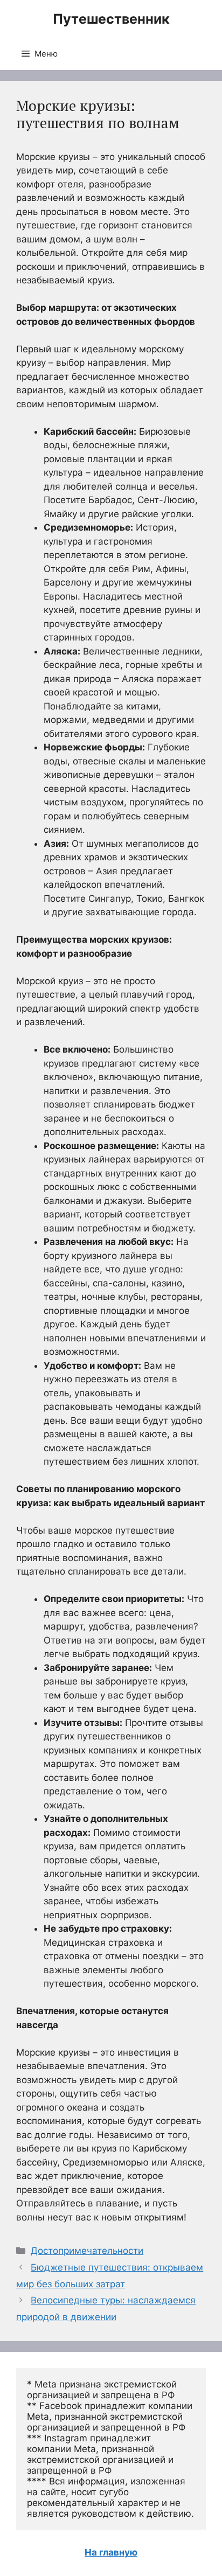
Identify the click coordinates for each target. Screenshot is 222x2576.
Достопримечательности (87, 2251)
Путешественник (111, 19)
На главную (111, 2552)
